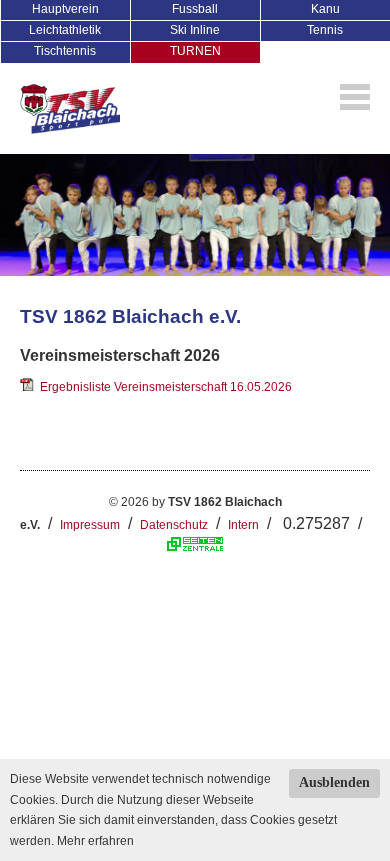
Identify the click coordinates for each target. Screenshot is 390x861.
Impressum (90, 525)
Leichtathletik (65, 30)
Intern (243, 525)
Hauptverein (65, 9)
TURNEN (195, 51)
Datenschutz (174, 525)
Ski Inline (195, 30)
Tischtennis (65, 51)
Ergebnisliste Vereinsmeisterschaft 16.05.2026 (163, 387)
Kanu (325, 9)
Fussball (195, 9)
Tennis (325, 30)
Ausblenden (334, 782)
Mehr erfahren (95, 841)
